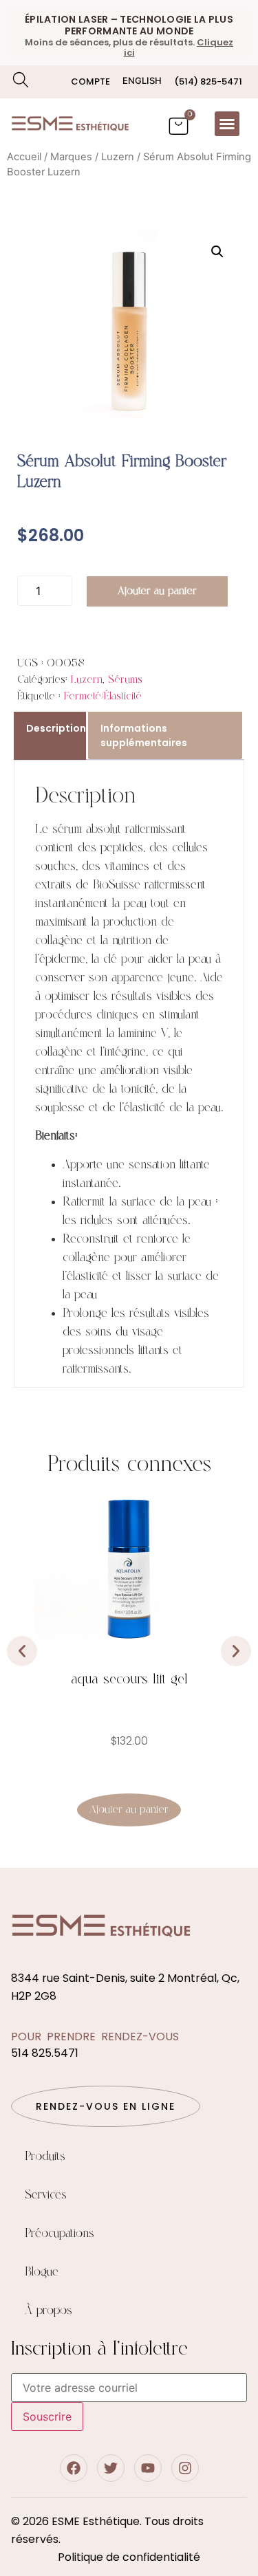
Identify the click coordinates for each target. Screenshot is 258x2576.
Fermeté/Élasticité (103, 696)
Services (46, 2195)
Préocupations (60, 2234)
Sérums (125, 680)
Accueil (24, 157)
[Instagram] (185, 2468)
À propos (49, 2311)
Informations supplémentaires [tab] (144, 735)
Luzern (118, 157)
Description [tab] (56, 728)
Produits (45, 2157)
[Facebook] (74, 2468)
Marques (71, 157)
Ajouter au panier (157, 591)
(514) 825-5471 (208, 81)
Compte (90, 81)
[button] (227, 124)
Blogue (42, 2272)
